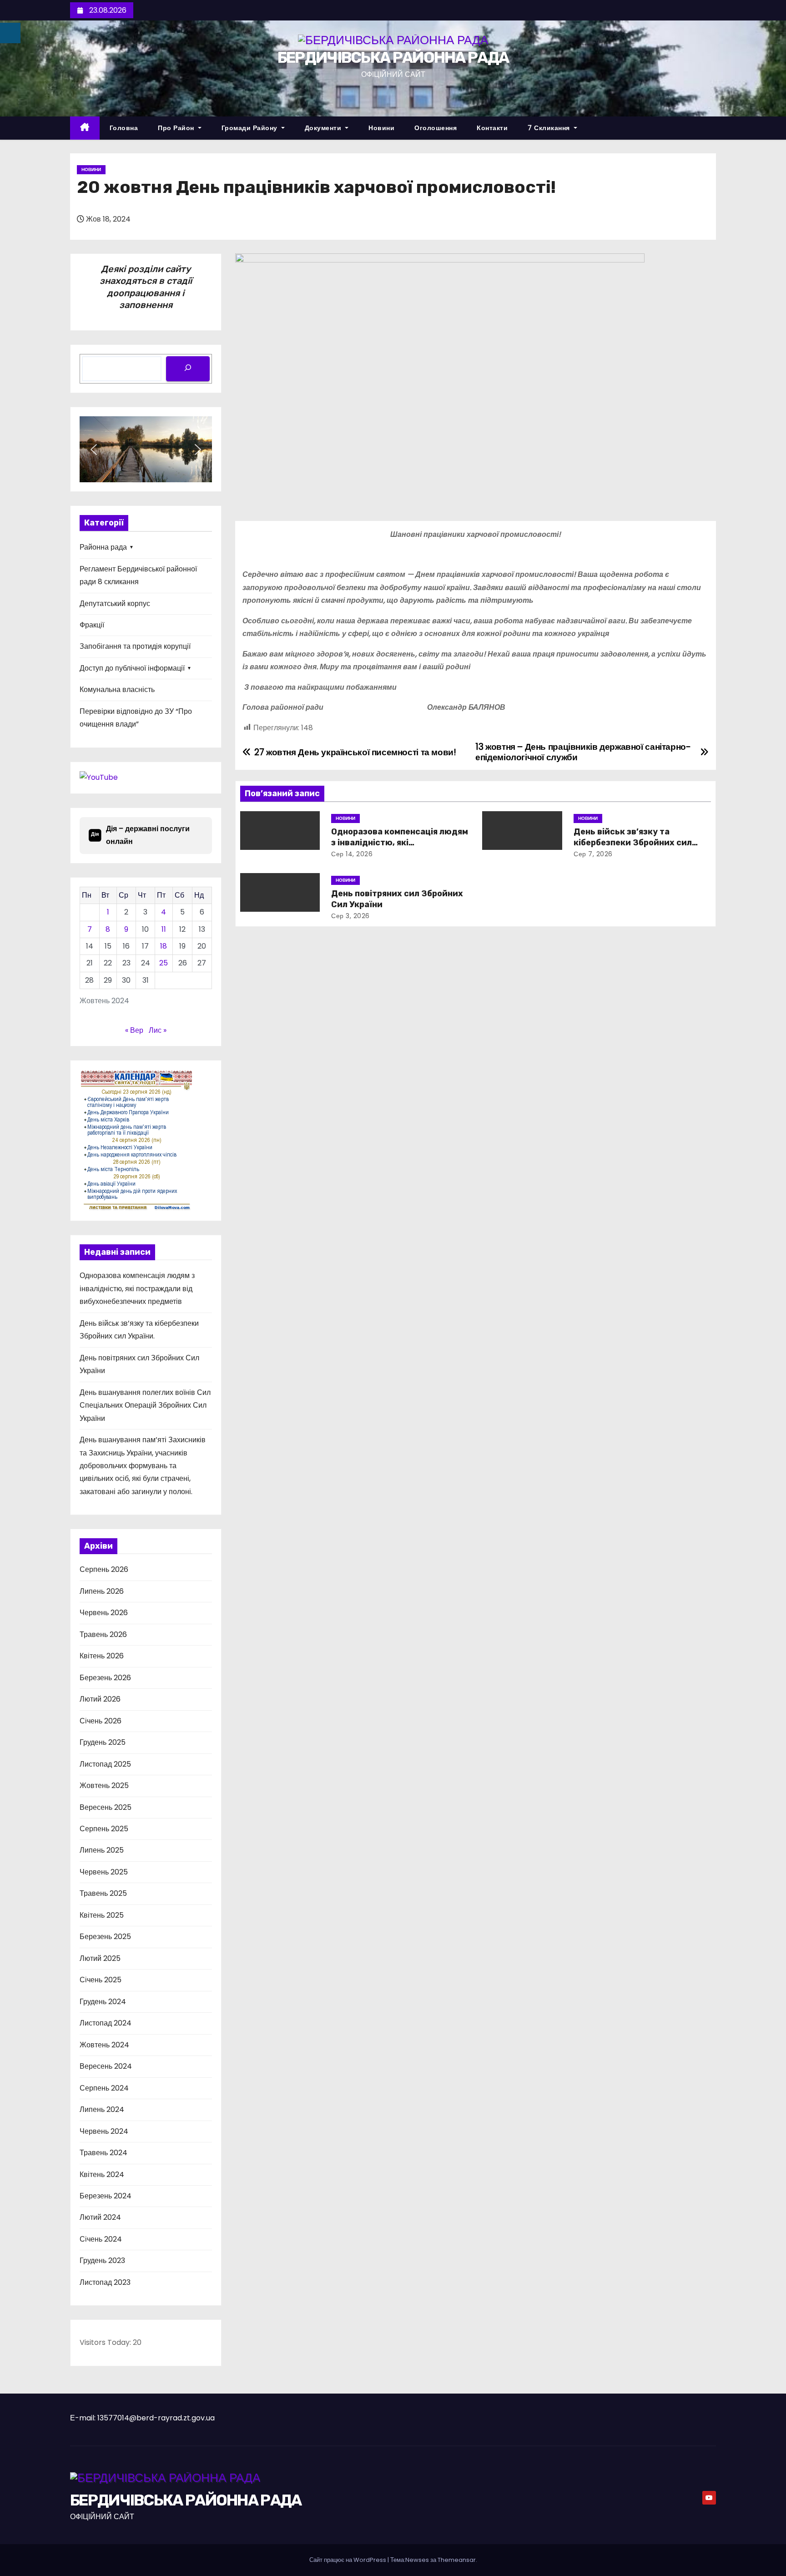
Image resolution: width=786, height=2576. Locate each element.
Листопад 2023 (105, 2282)
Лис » (158, 1030)
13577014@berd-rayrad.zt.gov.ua (156, 2418)
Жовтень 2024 (104, 2045)
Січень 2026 (101, 1721)
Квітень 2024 (102, 2174)
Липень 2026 (102, 1591)
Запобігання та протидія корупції (135, 646)
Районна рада (103, 547)
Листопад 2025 (105, 1764)
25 (164, 963)
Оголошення (436, 128)
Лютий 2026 (100, 1699)
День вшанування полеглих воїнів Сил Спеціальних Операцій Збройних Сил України (145, 1405)
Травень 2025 (103, 1893)
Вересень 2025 (106, 1807)
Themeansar (457, 2560)
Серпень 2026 (104, 1569)
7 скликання (550, 128)
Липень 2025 (102, 1850)
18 (164, 946)
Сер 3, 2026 (350, 916)
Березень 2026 (105, 1678)
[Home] (85, 128)
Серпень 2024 (104, 2088)
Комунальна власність (117, 689)
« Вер (134, 1030)
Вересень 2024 (106, 2066)
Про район (177, 128)
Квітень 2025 (102, 1915)
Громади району (251, 128)
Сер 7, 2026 (593, 854)
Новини (381, 128)
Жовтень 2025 (104, 1786)
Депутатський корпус (115, 604)
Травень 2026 (103, 1634)
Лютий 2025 (100, 1958)
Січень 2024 (101, 2239)
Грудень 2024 (103, 2002)
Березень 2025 (105, 1937)
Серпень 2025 (104, 1829)
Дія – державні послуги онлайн (140, 835)
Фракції (92, 625)
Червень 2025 (104, 1872)
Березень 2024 (106, 2196)
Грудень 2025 (103, 1742)
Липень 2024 (102, 2109)
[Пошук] (188, 369)
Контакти (492, 128)
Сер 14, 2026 (352, 854)
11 (164, 929)
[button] (94, 450)
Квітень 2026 (102, 1656)
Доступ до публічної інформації (132, 668)
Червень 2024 (104, 2131)
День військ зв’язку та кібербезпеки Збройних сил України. (633, 843)
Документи (324, 128)
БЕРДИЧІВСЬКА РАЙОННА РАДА (393, 58)
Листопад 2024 (106, 2023)
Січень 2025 (101, 1980)
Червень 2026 (104, 1613)
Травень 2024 (103, 2153)
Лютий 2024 (100, 2217)
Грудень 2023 (102, 2260)
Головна (124, 128)
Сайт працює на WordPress (348, 2560)
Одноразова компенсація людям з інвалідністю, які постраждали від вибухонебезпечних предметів (137, 1288)
